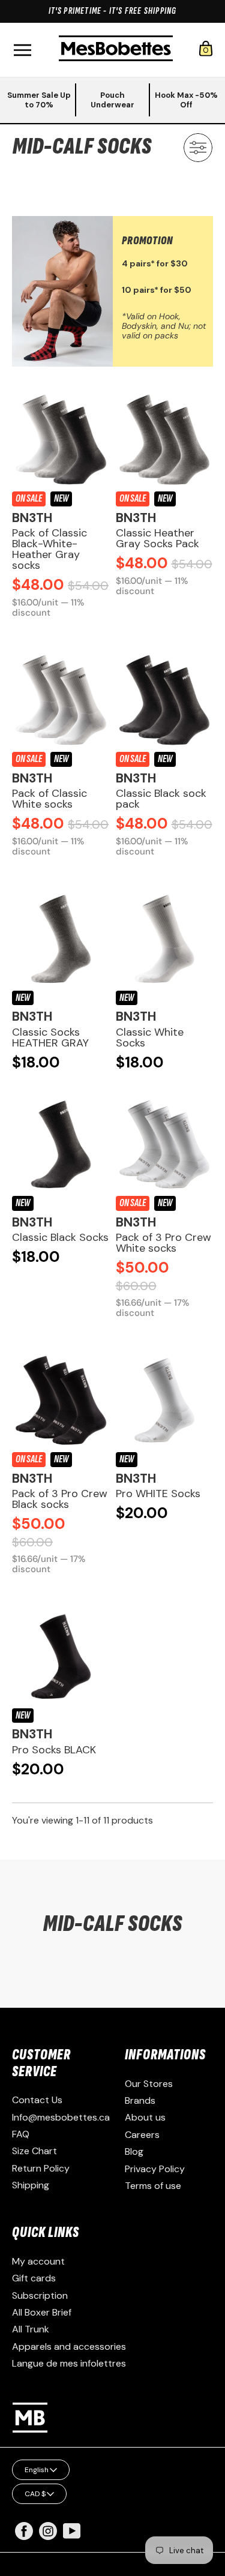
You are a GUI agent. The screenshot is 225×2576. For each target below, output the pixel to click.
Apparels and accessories (69, 2346)
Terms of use (153, 2186)
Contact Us (37, 2100)
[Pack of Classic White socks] (61, 700)
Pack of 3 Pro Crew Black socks (60, 1499)
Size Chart (34, 2151)
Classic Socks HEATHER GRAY (50, 1037)
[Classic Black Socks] (61, 1145)
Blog (134, 2151)
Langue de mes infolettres (69, 2363)
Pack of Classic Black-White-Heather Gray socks (49, 549)
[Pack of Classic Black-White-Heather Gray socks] (61, 440)
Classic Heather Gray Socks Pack (157, 538)
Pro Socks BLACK (54, 1750)
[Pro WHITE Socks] (165, 1400)
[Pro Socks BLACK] (61, 1656)
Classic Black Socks (60, 1237)
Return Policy (41, 2168)
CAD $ (35, 2494)
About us (145, 2117)
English (37, 2470)
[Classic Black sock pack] (165, 700)
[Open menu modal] (22, 50)
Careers (142, 2135)
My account (38, 2261)
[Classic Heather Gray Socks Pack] (165, 440)
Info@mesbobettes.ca (61, 2117)
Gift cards (34, 2278)
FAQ (21, 2134)
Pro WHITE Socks (158, 1494)
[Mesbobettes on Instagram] (48, 2537)
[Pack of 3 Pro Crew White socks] (165, 1145)
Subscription (40, 2295)
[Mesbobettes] (116, 50)
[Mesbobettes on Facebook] (24, 2537)
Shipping (31, 2185)
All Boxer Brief (42, 2312)
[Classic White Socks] (165, 939)
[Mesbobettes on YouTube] (72, 2530)
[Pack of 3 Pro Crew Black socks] (61, 1400)
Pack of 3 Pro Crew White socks (163, 1243)
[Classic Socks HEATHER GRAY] (61, 939)
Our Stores (149, 2084)
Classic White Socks (150, 1037)
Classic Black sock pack (161, 799)
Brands (140, 2100)
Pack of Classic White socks (49, 799)
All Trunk (31, 2329)
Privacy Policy (155, 2169)
